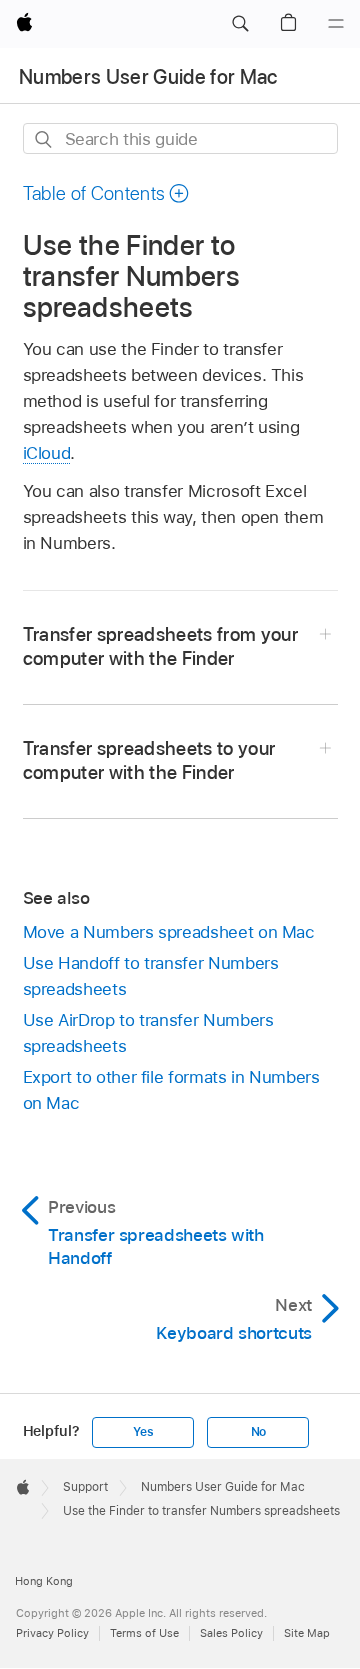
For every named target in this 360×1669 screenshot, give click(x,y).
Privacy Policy (52, 1633)
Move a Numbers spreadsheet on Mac (169, 932)
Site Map (307, 1633)
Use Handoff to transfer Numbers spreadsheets (151, 976)
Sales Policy (231, 1633)
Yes (143, 1432)
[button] (240, 24)
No (259, 1432)
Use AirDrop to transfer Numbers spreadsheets (148, 1033)
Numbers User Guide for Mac (148, 77)
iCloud (47, 453)
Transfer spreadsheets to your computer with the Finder (149, 760)
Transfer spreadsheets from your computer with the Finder (161, 646)
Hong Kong (44, 1581)
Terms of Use (144, 1633)
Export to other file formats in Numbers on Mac (171, 1090)
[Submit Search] (44, 139)
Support (85, 1487)
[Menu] (336, 24)
